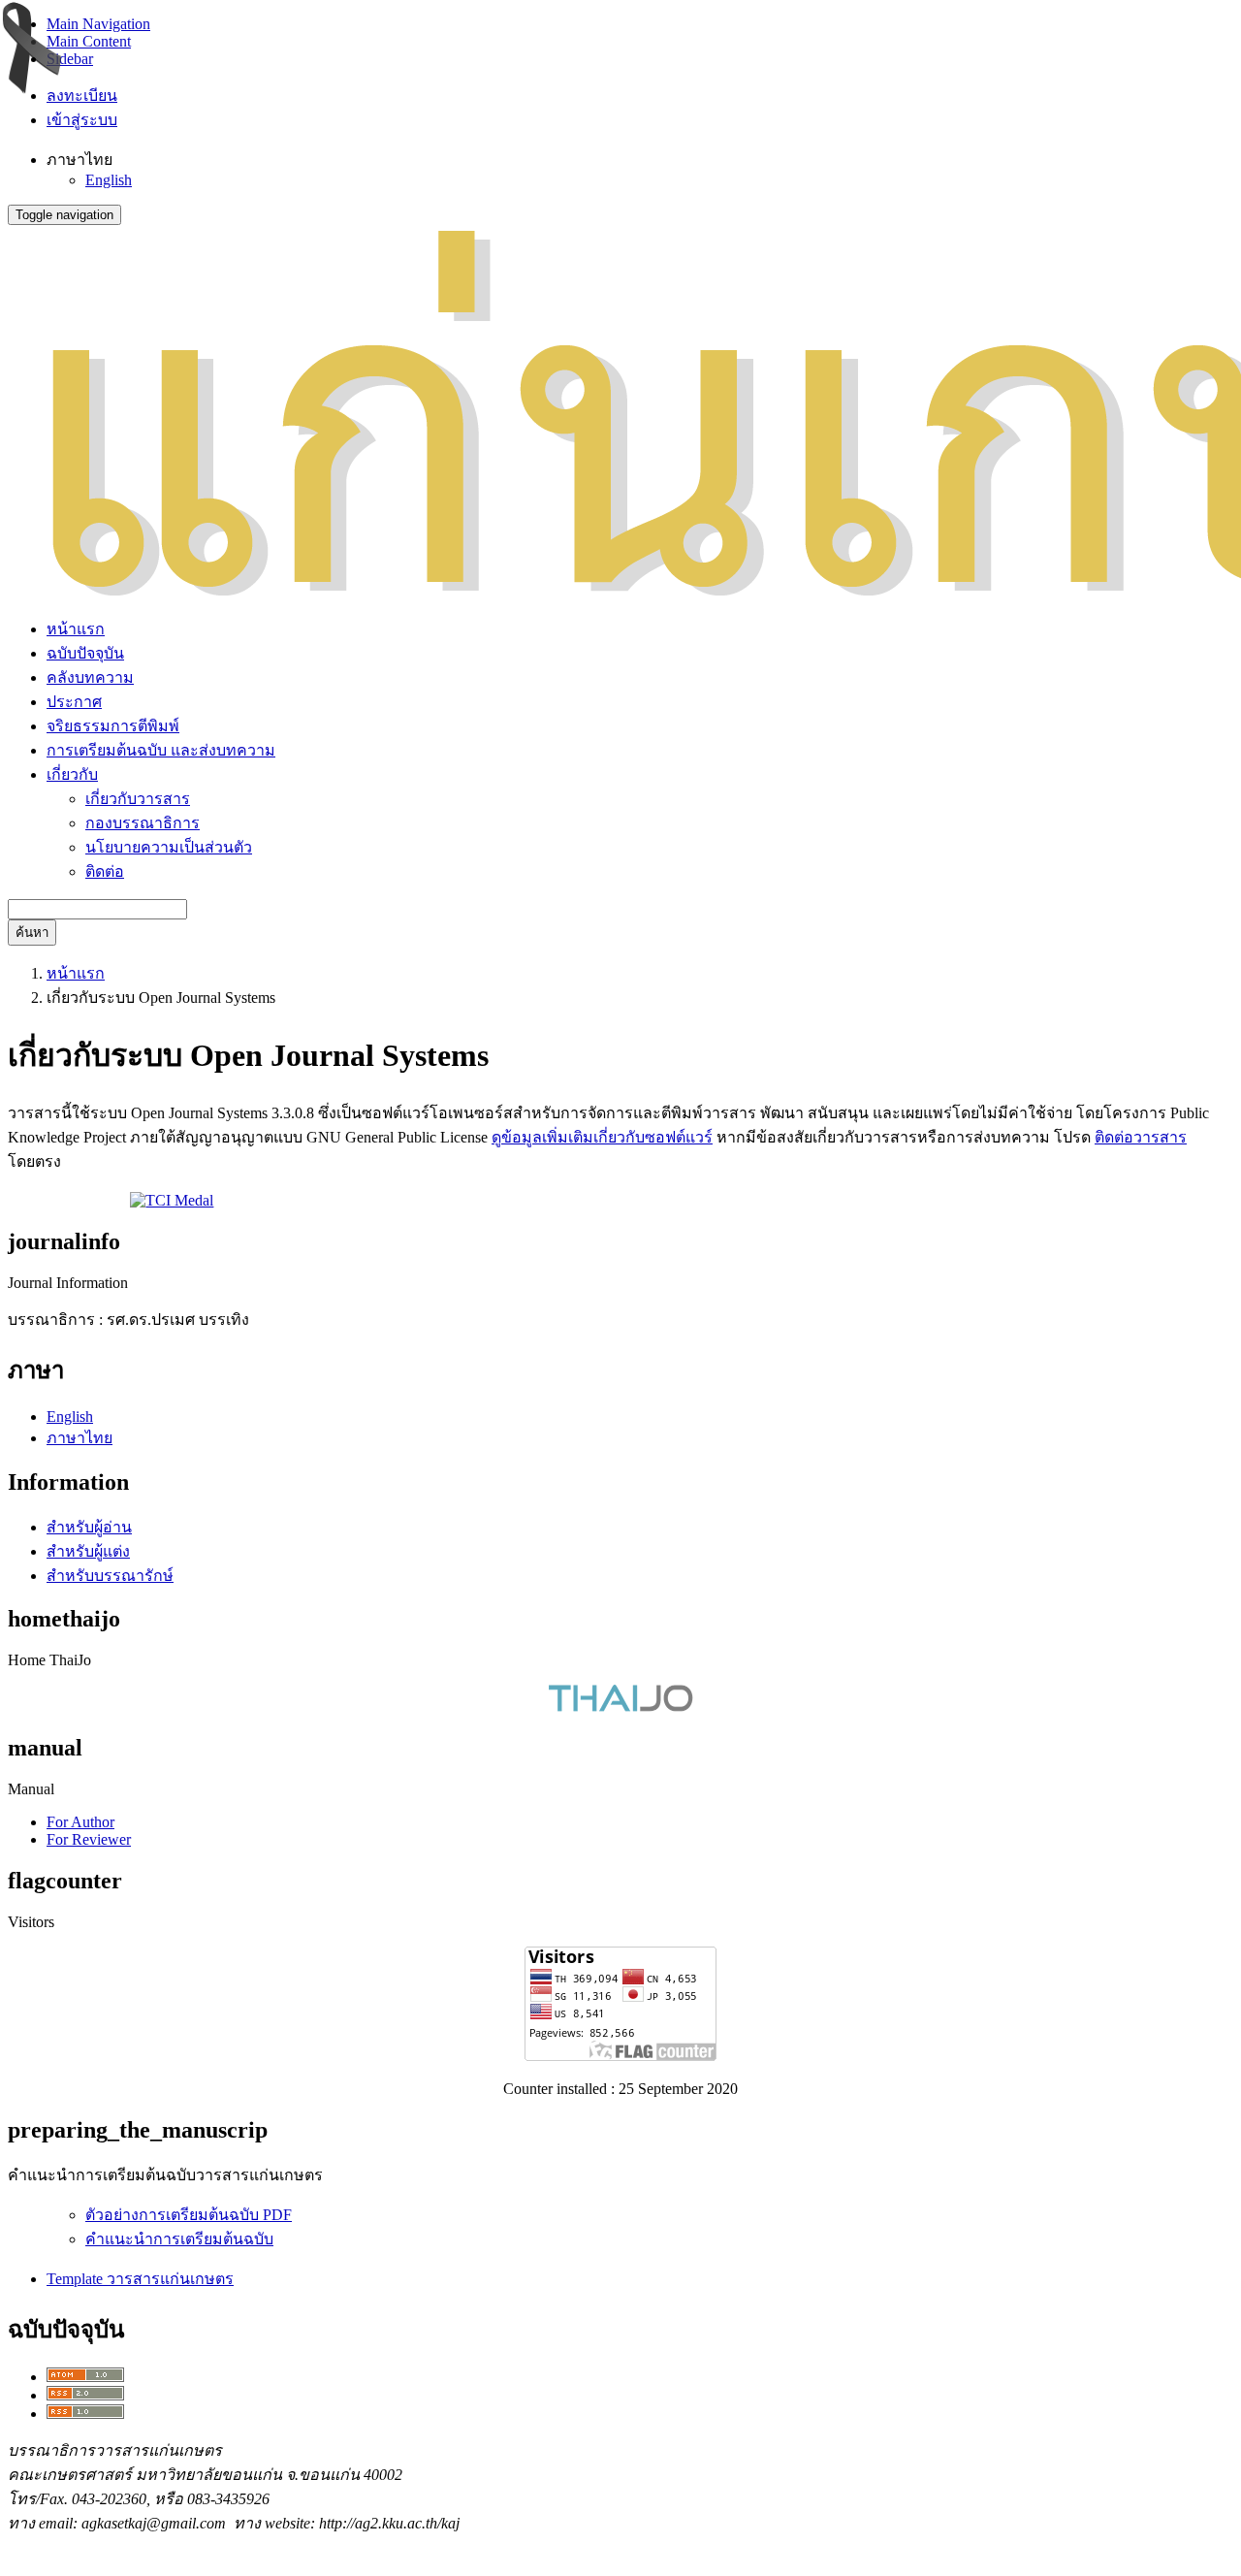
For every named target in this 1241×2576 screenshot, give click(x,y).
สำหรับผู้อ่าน (89, 1527)
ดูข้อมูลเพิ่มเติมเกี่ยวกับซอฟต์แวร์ (602, 1137)
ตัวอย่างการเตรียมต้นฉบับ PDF (189, 2215)
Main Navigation (98, 24)
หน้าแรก (76, 629)
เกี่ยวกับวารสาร (138, 799)
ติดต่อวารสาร (1141, 1137)
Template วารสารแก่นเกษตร (140, 2279)
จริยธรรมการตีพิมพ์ (113, 726)
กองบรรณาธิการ (143, 823)
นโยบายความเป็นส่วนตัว (169, 847)
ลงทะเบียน (82, 96)
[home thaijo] (620, 1707)
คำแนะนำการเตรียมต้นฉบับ (179, 2239)
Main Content (89, 41)
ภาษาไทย (80, 1438)
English (109, 180)
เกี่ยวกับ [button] (72, 774)
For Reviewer (89, 1839)
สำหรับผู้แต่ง (88, 1551)
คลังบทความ (90, 677)
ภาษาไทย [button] (80, 160)
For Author (80, 1822)
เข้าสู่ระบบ (82, 120)
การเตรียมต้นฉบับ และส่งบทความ (161, 750)
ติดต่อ (105, 871)
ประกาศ (74, 702)
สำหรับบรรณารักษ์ (110, 1576)
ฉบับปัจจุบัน (85, 653)
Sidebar (70, 59)
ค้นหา (32, 933)
